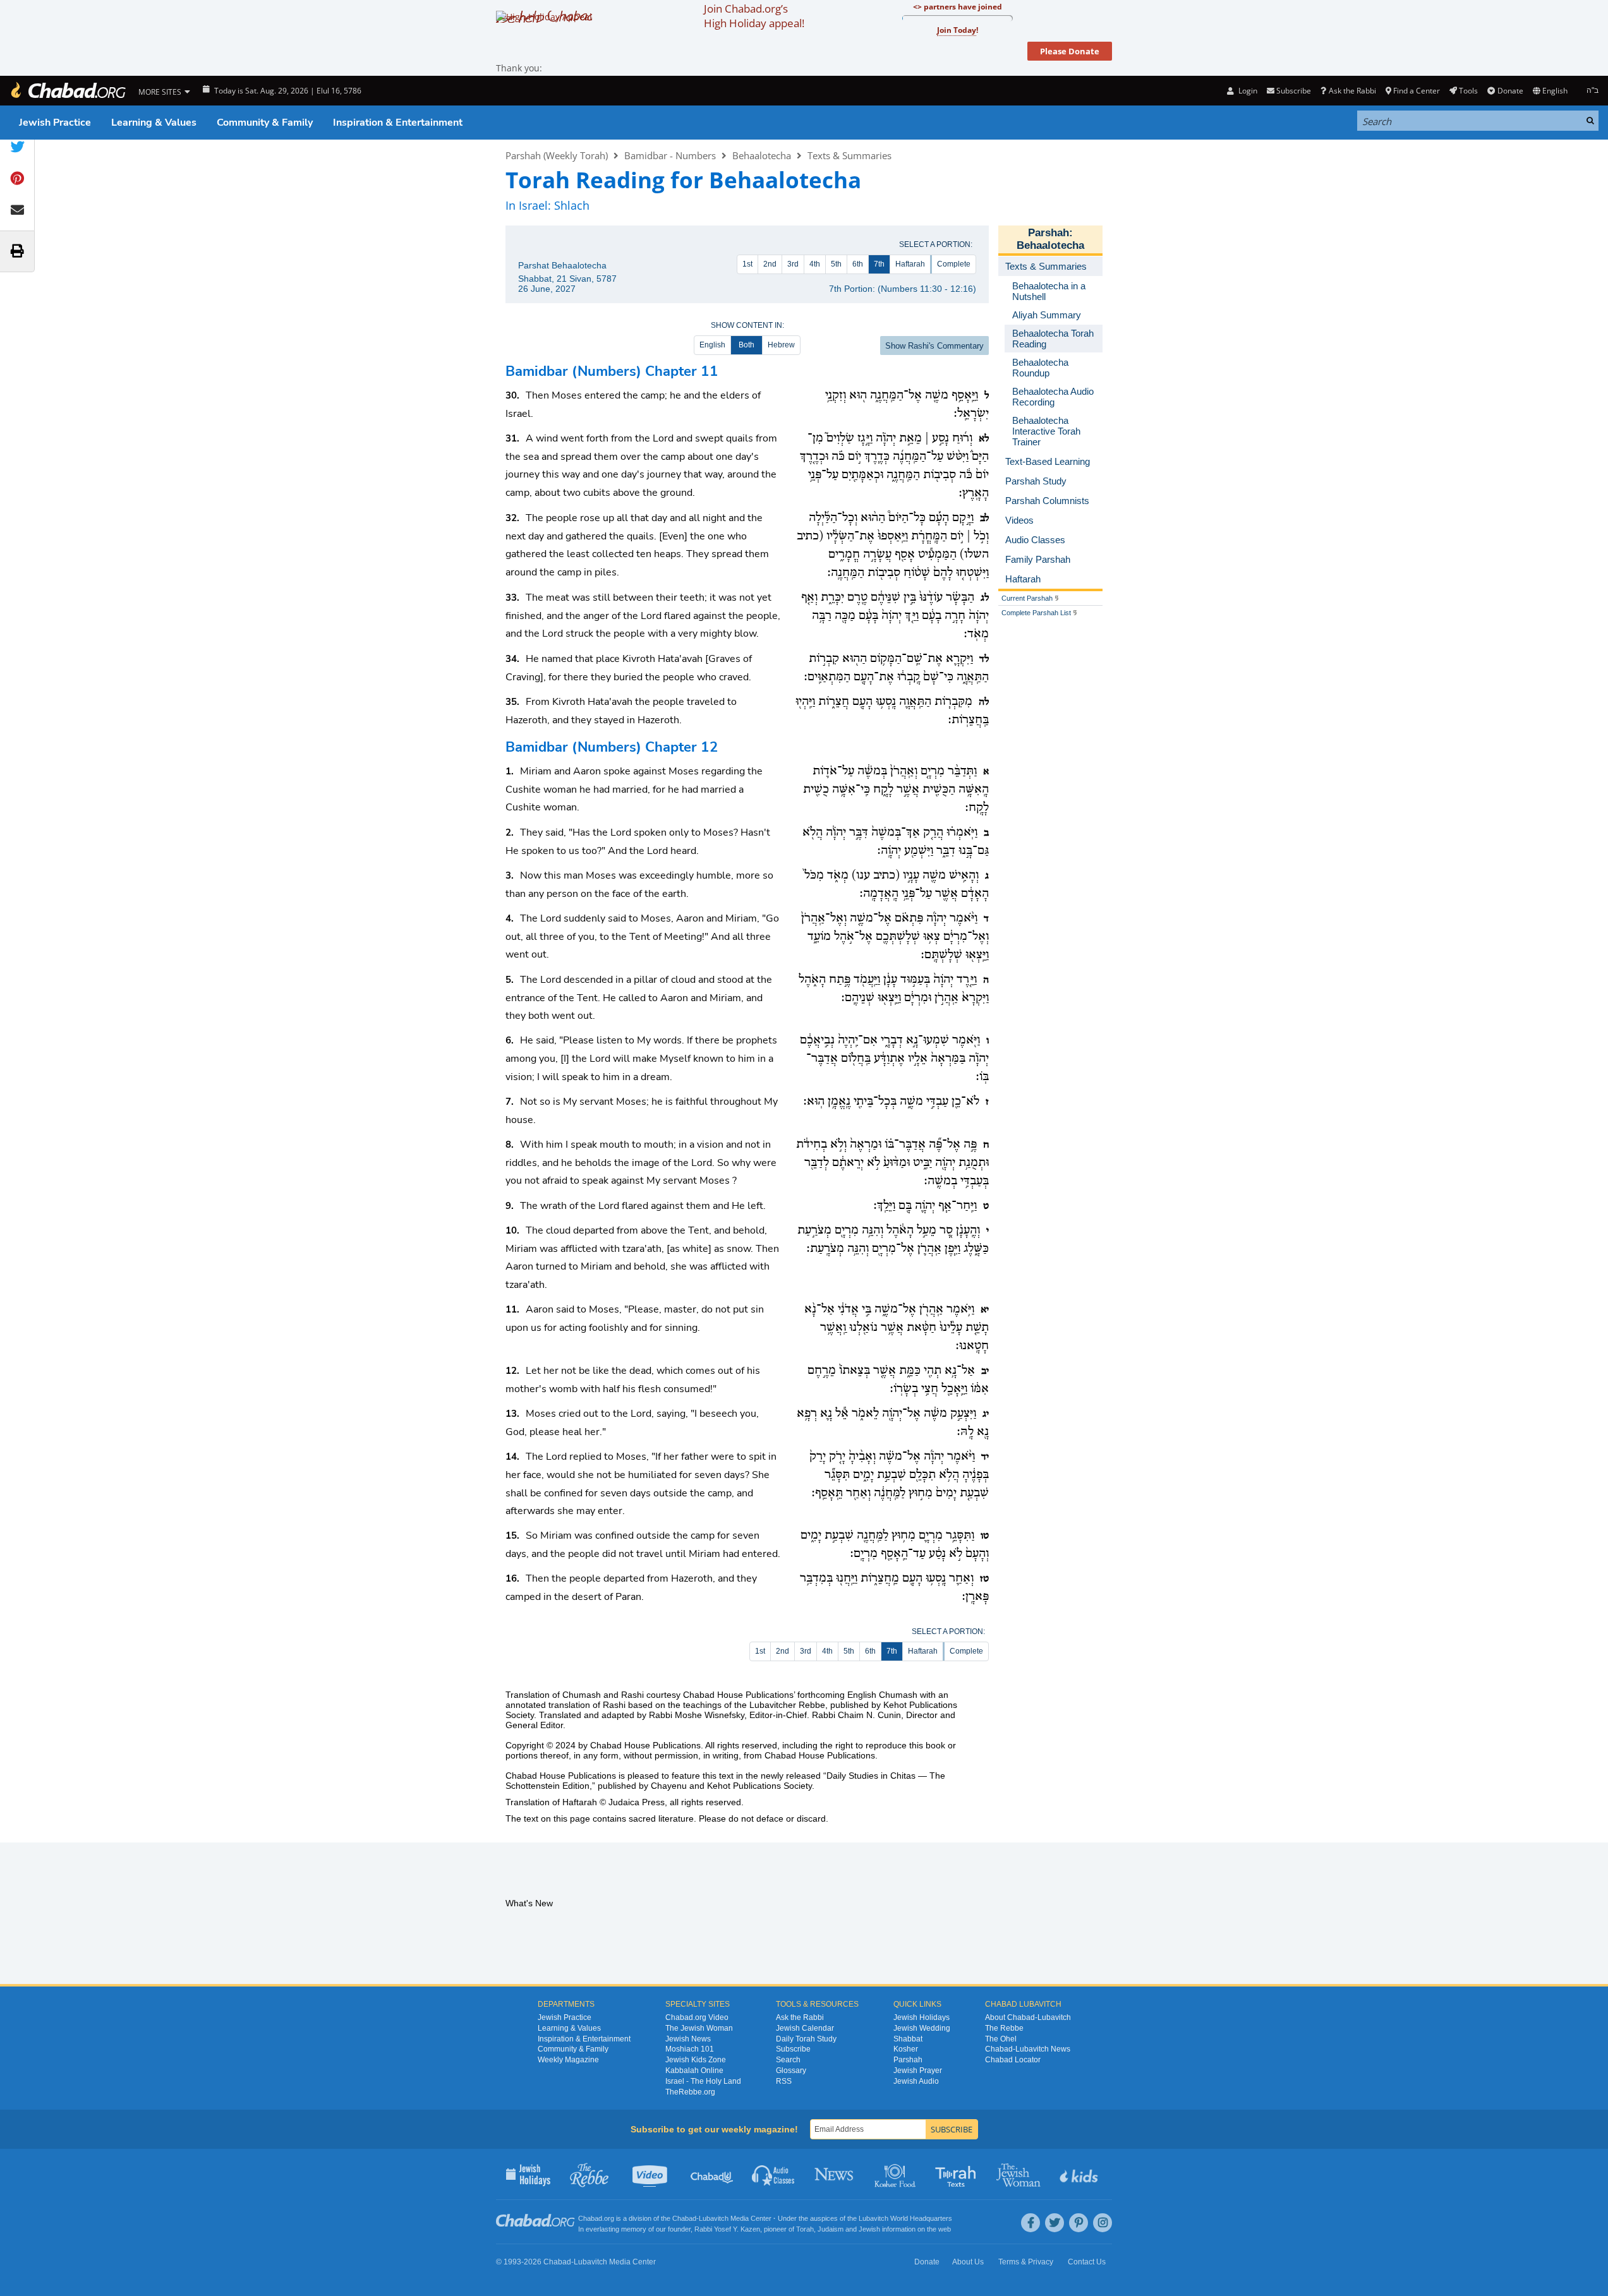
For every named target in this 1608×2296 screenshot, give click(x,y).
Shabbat (908, 2039)
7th (879, 264)
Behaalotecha (762, 155)
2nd (770, 264)
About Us (968, 2262)
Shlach (572, 205)
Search (788, 2060)
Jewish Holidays (922, 2017)
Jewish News (688, 2039)
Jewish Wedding (922, 2028)
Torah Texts (958, 2174)
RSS (784, 2081)
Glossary (791, 2071)
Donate (1510, 91)
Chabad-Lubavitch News (1028, 2049)
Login (1247, 91)
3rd (793, 264)
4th (815, 264)
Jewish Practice (55, 123)
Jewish (869, 2229)
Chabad (684, 2218)
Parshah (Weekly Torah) (557, 155)
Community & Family (265, 123)
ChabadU (712, 2174)
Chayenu (669, 1786)
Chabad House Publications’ (739, 1695)
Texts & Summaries (849, 155)
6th (858, 264)
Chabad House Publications (645, 1745)
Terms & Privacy (1026, 2262)
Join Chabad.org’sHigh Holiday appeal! (754, 16)
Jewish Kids (1080, 2174)
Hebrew (781, 345)
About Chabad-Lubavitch (1028, 2017)
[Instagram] (1103, 2223)
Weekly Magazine (568, 2060)
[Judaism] (68, 91)
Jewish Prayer (918, 2071)
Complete (954, 264)
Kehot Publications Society (759, 1786)
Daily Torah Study (806, 2039)
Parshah (1049, 233)
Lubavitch (714, 2218)
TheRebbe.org (690, 2092)
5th (836, 264)
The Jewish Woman (699, 2028)
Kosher (906, 2049)
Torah (805, 2229)
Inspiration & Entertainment (398, 123)
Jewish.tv (651, 2174)
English (712, 345)
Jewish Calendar (805, 2028)
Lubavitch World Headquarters (905, 2218)
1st (747, 264)
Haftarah (910, 264)
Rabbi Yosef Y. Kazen (727, 2229)
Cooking (896, 2174)
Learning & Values (154, 123)
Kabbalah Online (694, 2071)
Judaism (831, 2229)
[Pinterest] (1079, 2223)
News (835, 2174)
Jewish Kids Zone (696, 2060)
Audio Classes (774, 2174)
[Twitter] (1055, 2223)
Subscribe (793, 2049)
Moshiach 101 (690, 2049)
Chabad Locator (1013, 2060)
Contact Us (1087, 2262)
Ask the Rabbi (1352, 91)
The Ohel (1001, 2039)
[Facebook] (1031, 2223)
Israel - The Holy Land (703, 2081)
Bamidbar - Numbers (670, 155)
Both (747, 345)
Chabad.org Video (697, 2017)
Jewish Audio (916, 2081)
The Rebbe (1004, 2028)
